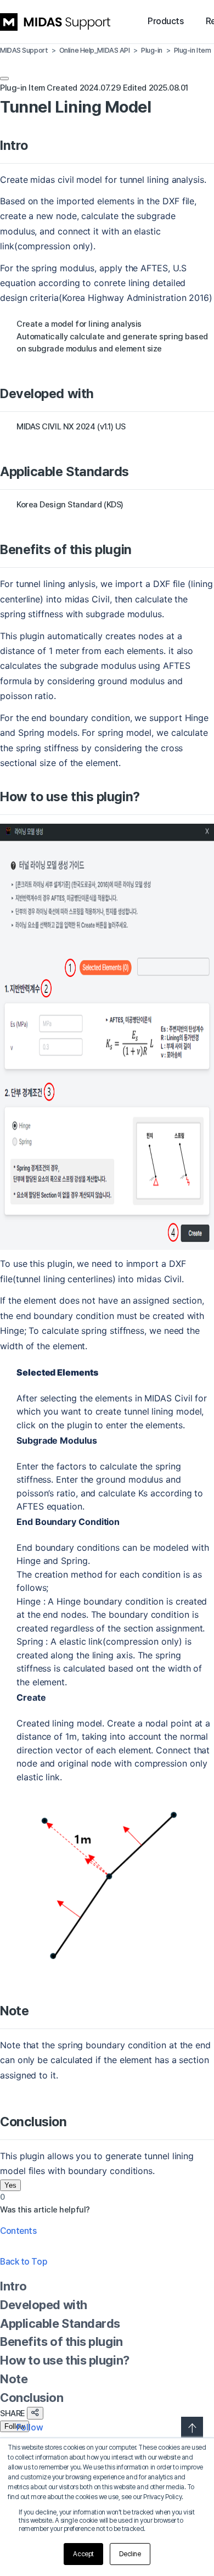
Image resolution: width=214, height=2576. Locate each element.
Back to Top (23, 2262)
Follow (15, 2426)
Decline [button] (130, 2554)
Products (165, 21)
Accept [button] (83, 2554)
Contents (18, 2231)
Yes (10, 2185)
